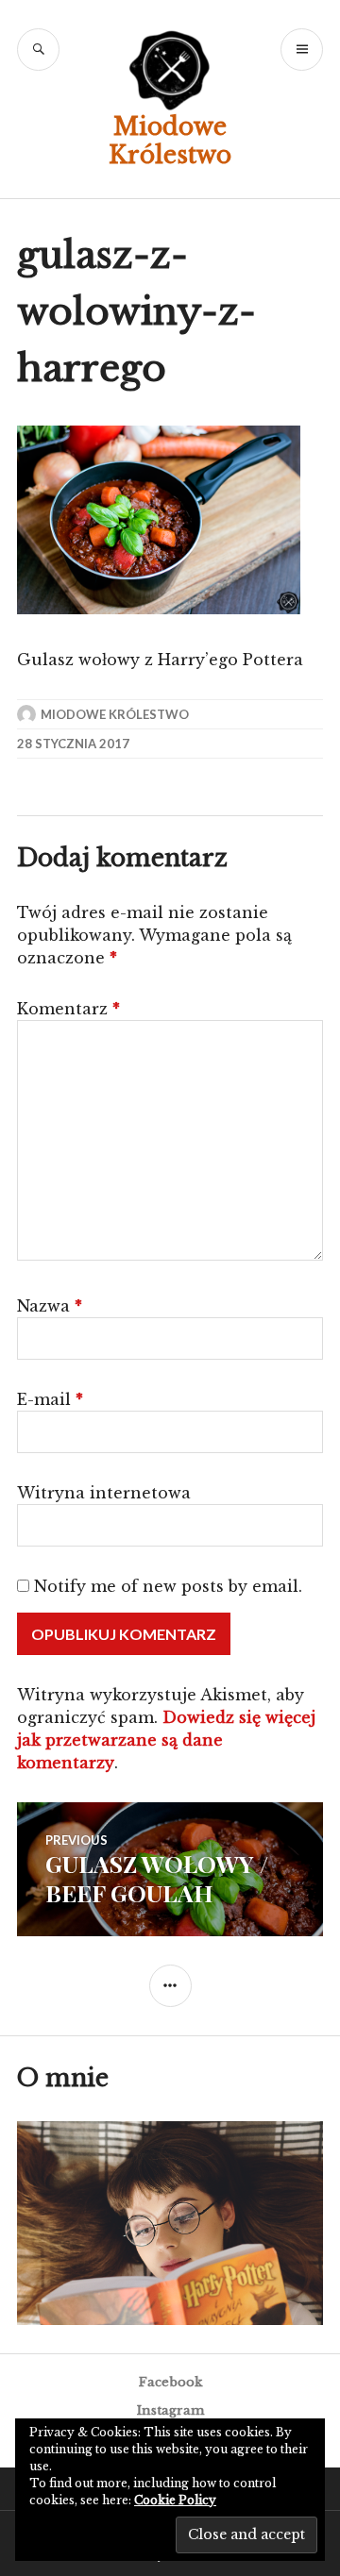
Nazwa (50, 1306)
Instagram (170, 2410)
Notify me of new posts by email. (168, 1586)
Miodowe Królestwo (170, 141)
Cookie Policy (175, 2500)
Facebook (170, 2382)
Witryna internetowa (104, 1493)
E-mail (50, 1399)
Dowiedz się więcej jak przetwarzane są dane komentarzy (166, 1740)
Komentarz (68, 1009)
